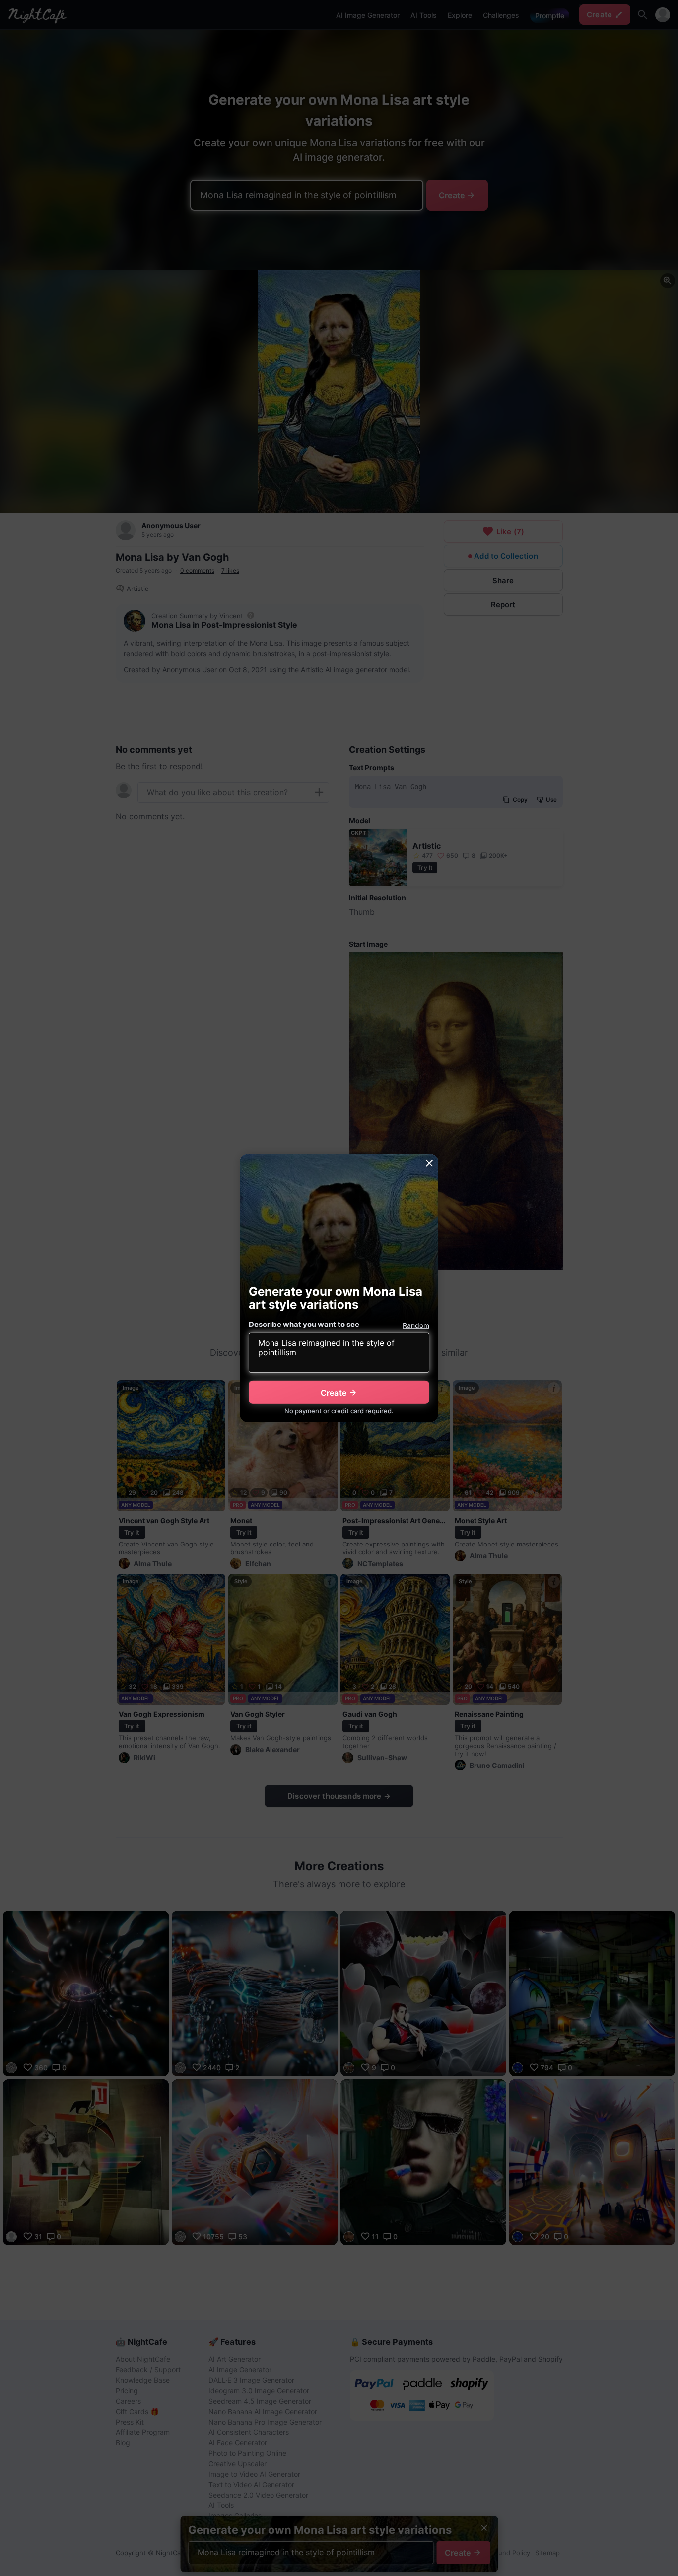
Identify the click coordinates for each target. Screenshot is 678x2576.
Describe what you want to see (304, 1324)
